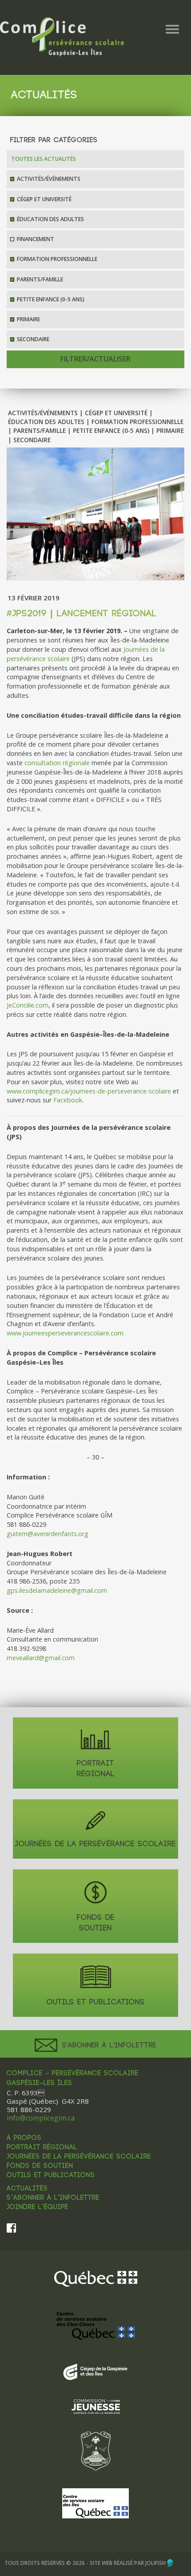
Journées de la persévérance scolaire (79, 2157)
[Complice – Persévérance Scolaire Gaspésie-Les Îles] (62, 36)
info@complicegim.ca (41, 2118)
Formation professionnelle (57, 259)
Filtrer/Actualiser (95, 359)
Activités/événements (49, 179)
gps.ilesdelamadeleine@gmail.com (57, 1590)
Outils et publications (51, 2175)
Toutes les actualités (44, 159)
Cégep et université (44, 199)
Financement (36, 239)
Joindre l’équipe (38, 2207)
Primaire (28, 319)
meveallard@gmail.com (41, 1658)
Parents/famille (40, 279)
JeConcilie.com (28, 1005)
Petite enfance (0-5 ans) (51, 299)
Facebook (68, 1100)
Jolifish (155, 2563)
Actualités (27, 2189)
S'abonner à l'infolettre (108, 2045)
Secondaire (33, 339)
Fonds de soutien (40, 2166)
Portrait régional (42, 2148)
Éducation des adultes (50, 219)
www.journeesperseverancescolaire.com (65, 1333)
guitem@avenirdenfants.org (48, 1534)
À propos (24, 2138)
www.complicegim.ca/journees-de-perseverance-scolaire (89, 1091)
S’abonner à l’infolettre (53, 2198)
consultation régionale (57, 763)
